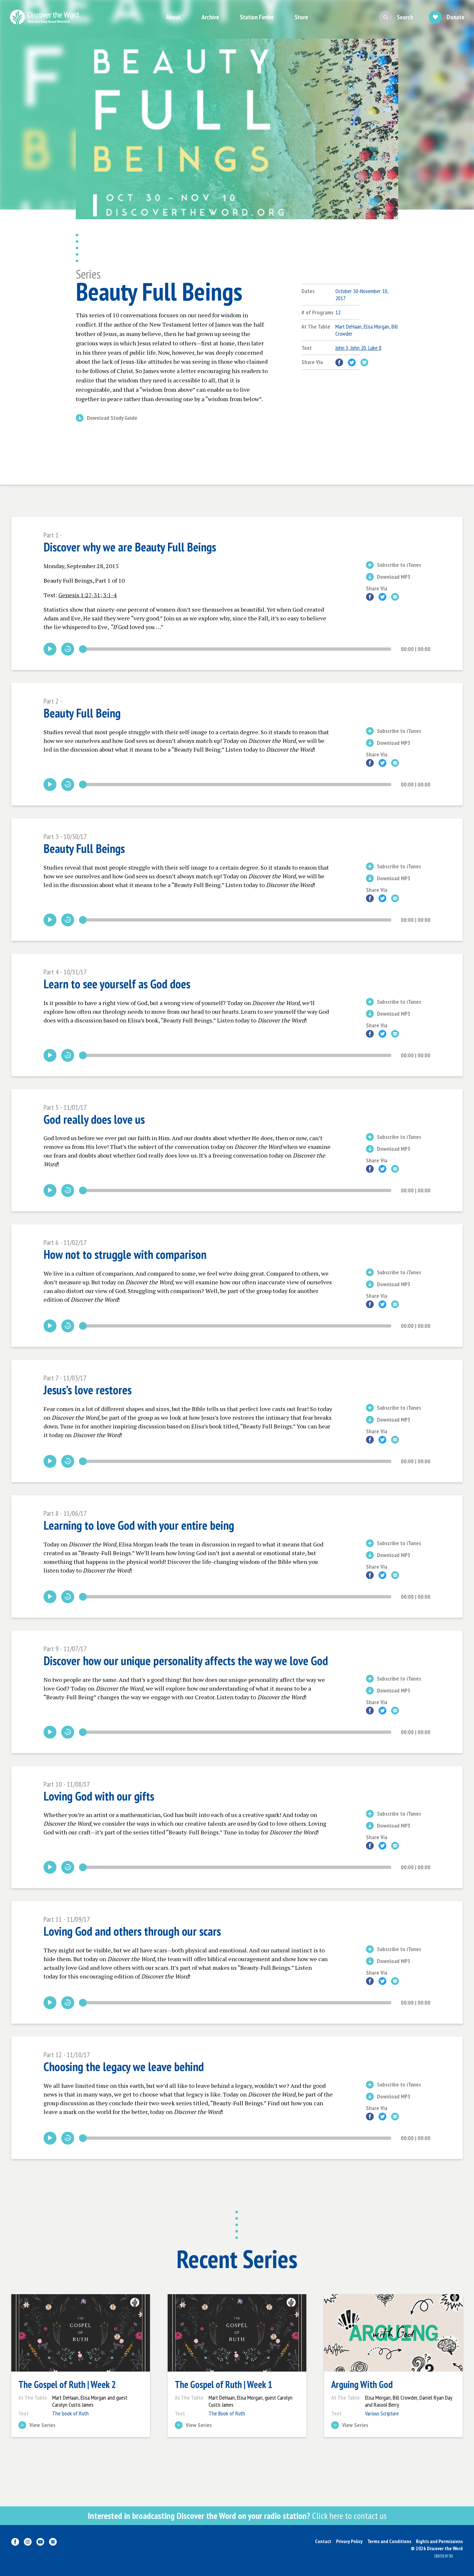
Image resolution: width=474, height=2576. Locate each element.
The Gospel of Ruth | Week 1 (223, 2384)
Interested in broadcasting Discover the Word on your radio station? (237, 2516)
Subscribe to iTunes (399, 565)
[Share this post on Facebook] (339, 362)
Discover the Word (45, 17)
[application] (237, 649)
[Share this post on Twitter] (352, 362)
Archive (210, 17)
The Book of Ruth (227, 2413)
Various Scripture (382, 2413)
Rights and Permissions (439, 2541)
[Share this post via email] (364, 362)
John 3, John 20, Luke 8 (358, 348)
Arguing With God (362, 2384)
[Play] (50, 649)
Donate (455, 17)
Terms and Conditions (389, 2541)
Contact (323, 2541)
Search (405, 17)
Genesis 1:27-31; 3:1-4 (88, 595)
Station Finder (257, 17)
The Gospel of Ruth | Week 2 (67, 2384)
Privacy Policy (349, 2541)
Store (301, 17)
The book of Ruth (70, 2413)
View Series (42, 2425)
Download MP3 (394, 577)
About (173, 17)
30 (68, 649)
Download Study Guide (112, 418)
